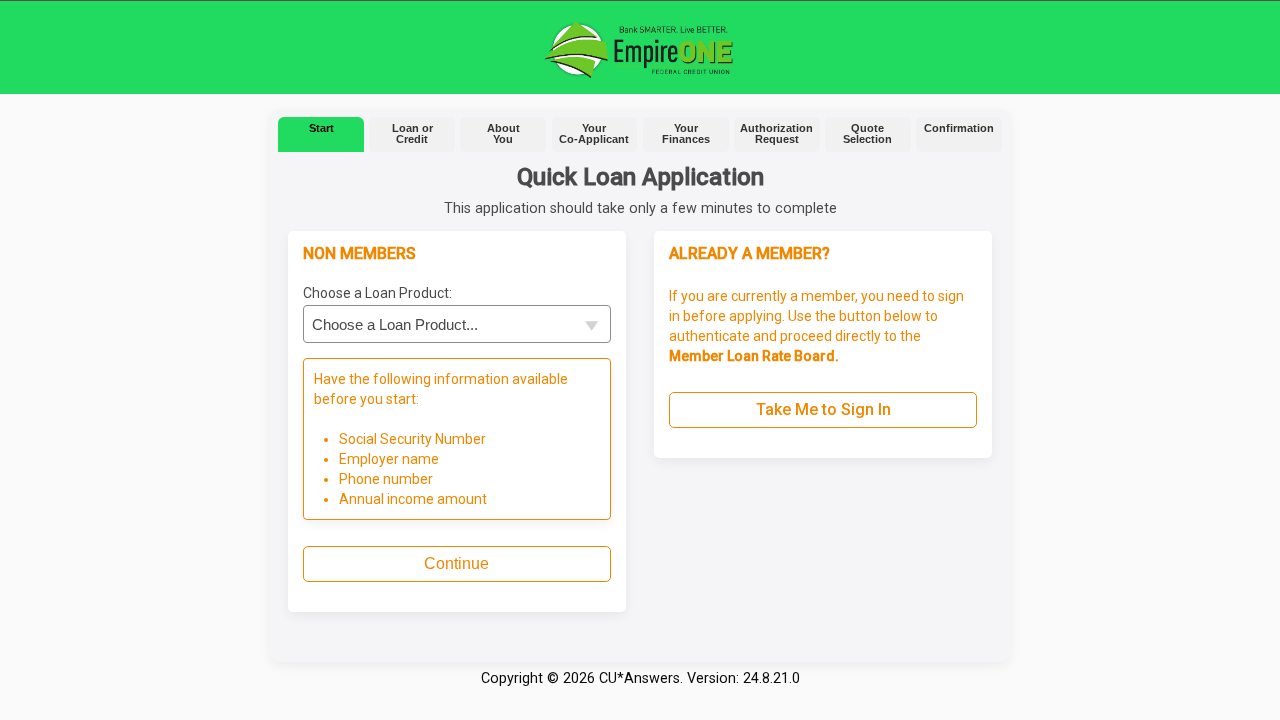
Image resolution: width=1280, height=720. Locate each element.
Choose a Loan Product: (377, 293)
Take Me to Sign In (823, 409)
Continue (456, 563)
